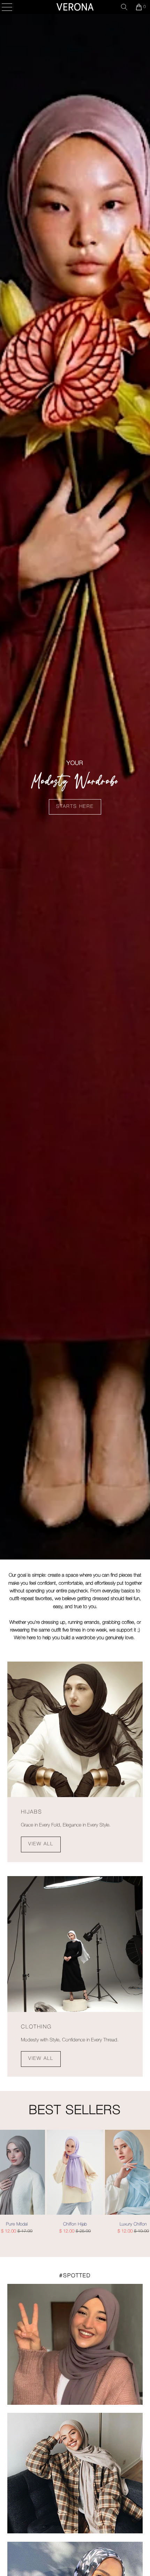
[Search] (124, 7)
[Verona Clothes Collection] (75, 7)
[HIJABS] (75, 1730)
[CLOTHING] (75, 1944)
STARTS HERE (75, 807)
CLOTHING (36, 2027)
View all (41, 1844)
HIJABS (32, 1812)
